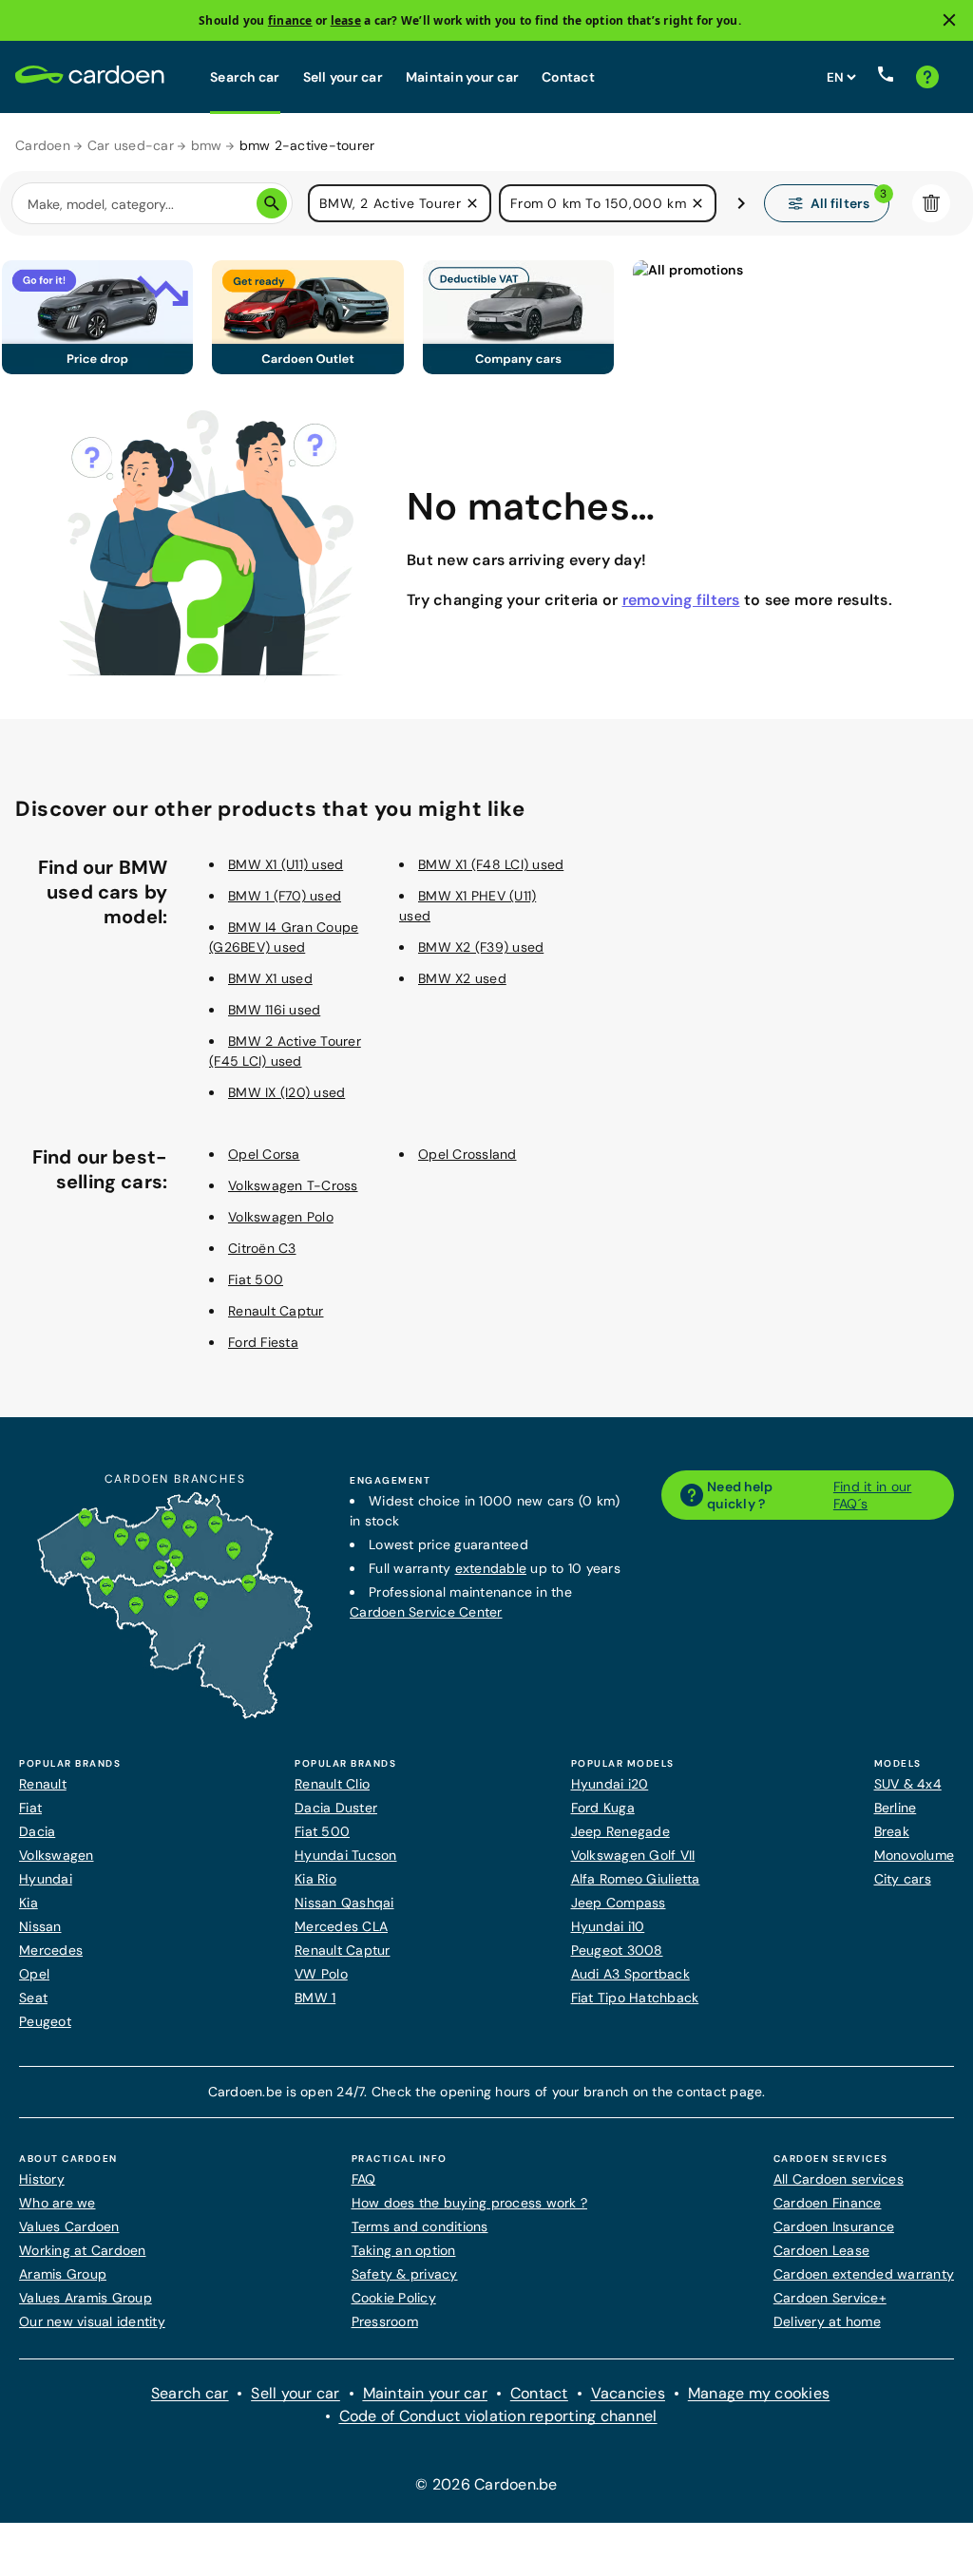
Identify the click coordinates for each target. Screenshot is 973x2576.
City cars (903, 1879)
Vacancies (628, 2393)
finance (290, 20)
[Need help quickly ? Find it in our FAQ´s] (927, 77)
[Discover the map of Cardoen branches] (175, 1714)
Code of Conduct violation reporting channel (498, 2416)
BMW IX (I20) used (286, 1092)
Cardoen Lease (821, 2250)
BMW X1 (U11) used (286, 864)
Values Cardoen (69, 2226)
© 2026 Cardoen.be (486, 2484)
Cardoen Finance (828, 2203)
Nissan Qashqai (344, 1903)
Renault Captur (276, 1311)
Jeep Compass (619, 1903)
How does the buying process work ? (470, 2203)
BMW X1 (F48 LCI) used (491, 864)
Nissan (40, 1926)
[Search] (272, 203)
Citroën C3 (262, 1248)
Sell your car (343, 77)
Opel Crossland (467, 1154)
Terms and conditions (420, 2226)
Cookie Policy (394, 2298)
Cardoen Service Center (426, 1612)
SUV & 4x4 (908, 1784)
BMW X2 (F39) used (481, 947)
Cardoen (43, 145)
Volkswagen (57, 1855)
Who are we (57, 2203)
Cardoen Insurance (834, 2226)
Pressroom (385, 2321)
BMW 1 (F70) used (285, 896)
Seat (33, 1998)
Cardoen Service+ (830, 2298)
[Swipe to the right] (741, 203)
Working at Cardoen (83, 2250)
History (42, 2179)
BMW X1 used (270, 978)
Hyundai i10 (608, 1926)
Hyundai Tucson (346, 1855)
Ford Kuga (603, 1808)
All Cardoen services (839, 2179)
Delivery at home (827, 2321)
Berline (896, 1808)
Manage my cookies (759, 2393)
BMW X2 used (462, 978)
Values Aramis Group (86, 2298)
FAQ (364, 2179)
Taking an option (404, 2250)
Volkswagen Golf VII (633, 1855)
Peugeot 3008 (617, 1950)
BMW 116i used (274, 1010)
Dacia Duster (336, 1808)
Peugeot (45, 2021)
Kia (29, 1903)
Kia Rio (315, 1879)
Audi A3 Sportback (630, 1974)
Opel (34, 1974)
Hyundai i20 (610, 1784)
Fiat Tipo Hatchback (635, 1998)
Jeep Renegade (620, 1831)
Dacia (37, 1831)
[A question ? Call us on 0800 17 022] (886, 77)
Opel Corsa (264, 1154)
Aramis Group (63, 2274)
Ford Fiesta (263, 1342)
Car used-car (131, 145)
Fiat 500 (256, 1279)
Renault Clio (332, 1784)
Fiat (30, 1808)
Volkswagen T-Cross (293, 1185)
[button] (472, 203)
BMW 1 (315, 1998)
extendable (491, 1568)
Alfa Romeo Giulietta (636, 1879)
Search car (245, 77)
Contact (568, 77)
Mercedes (51, 1950)
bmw (207, 145)
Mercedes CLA (341, 1926)
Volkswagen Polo (281, 1217)
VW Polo (321, 1974)
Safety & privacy (405, 2274)
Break (892, 1831)
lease (346, 20)
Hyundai (46, 1879)
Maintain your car (462, 77)
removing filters (681, 600)
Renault (43, 1784)
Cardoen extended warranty (864, 2274)
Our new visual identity (92, 2321)
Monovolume (915, 1855)
